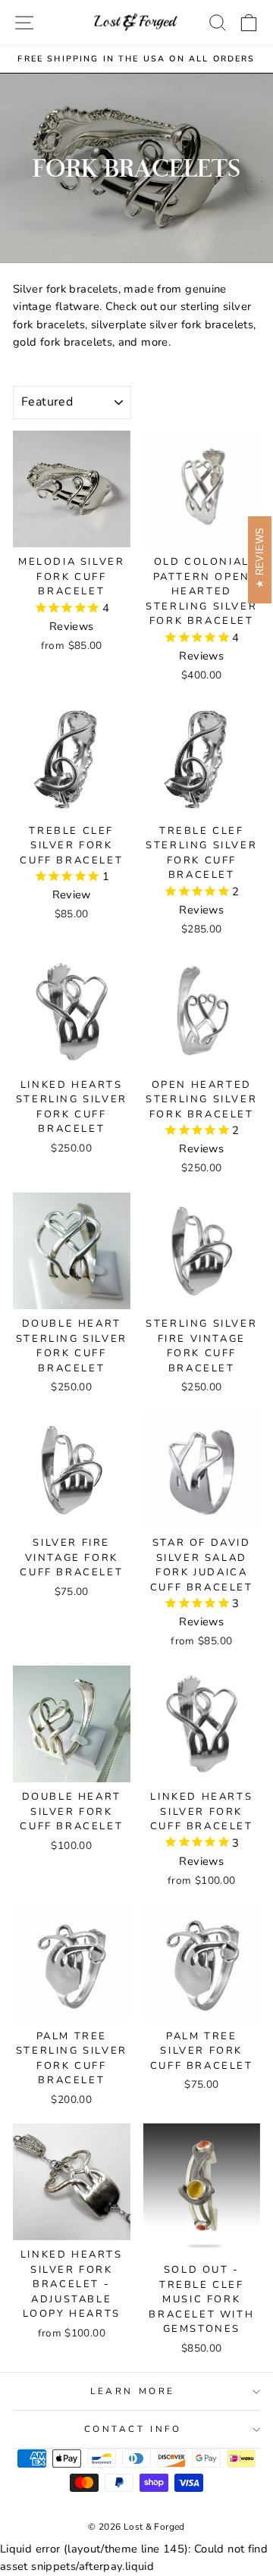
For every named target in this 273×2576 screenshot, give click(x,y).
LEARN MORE (132, 2391)
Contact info (133, 2429)
